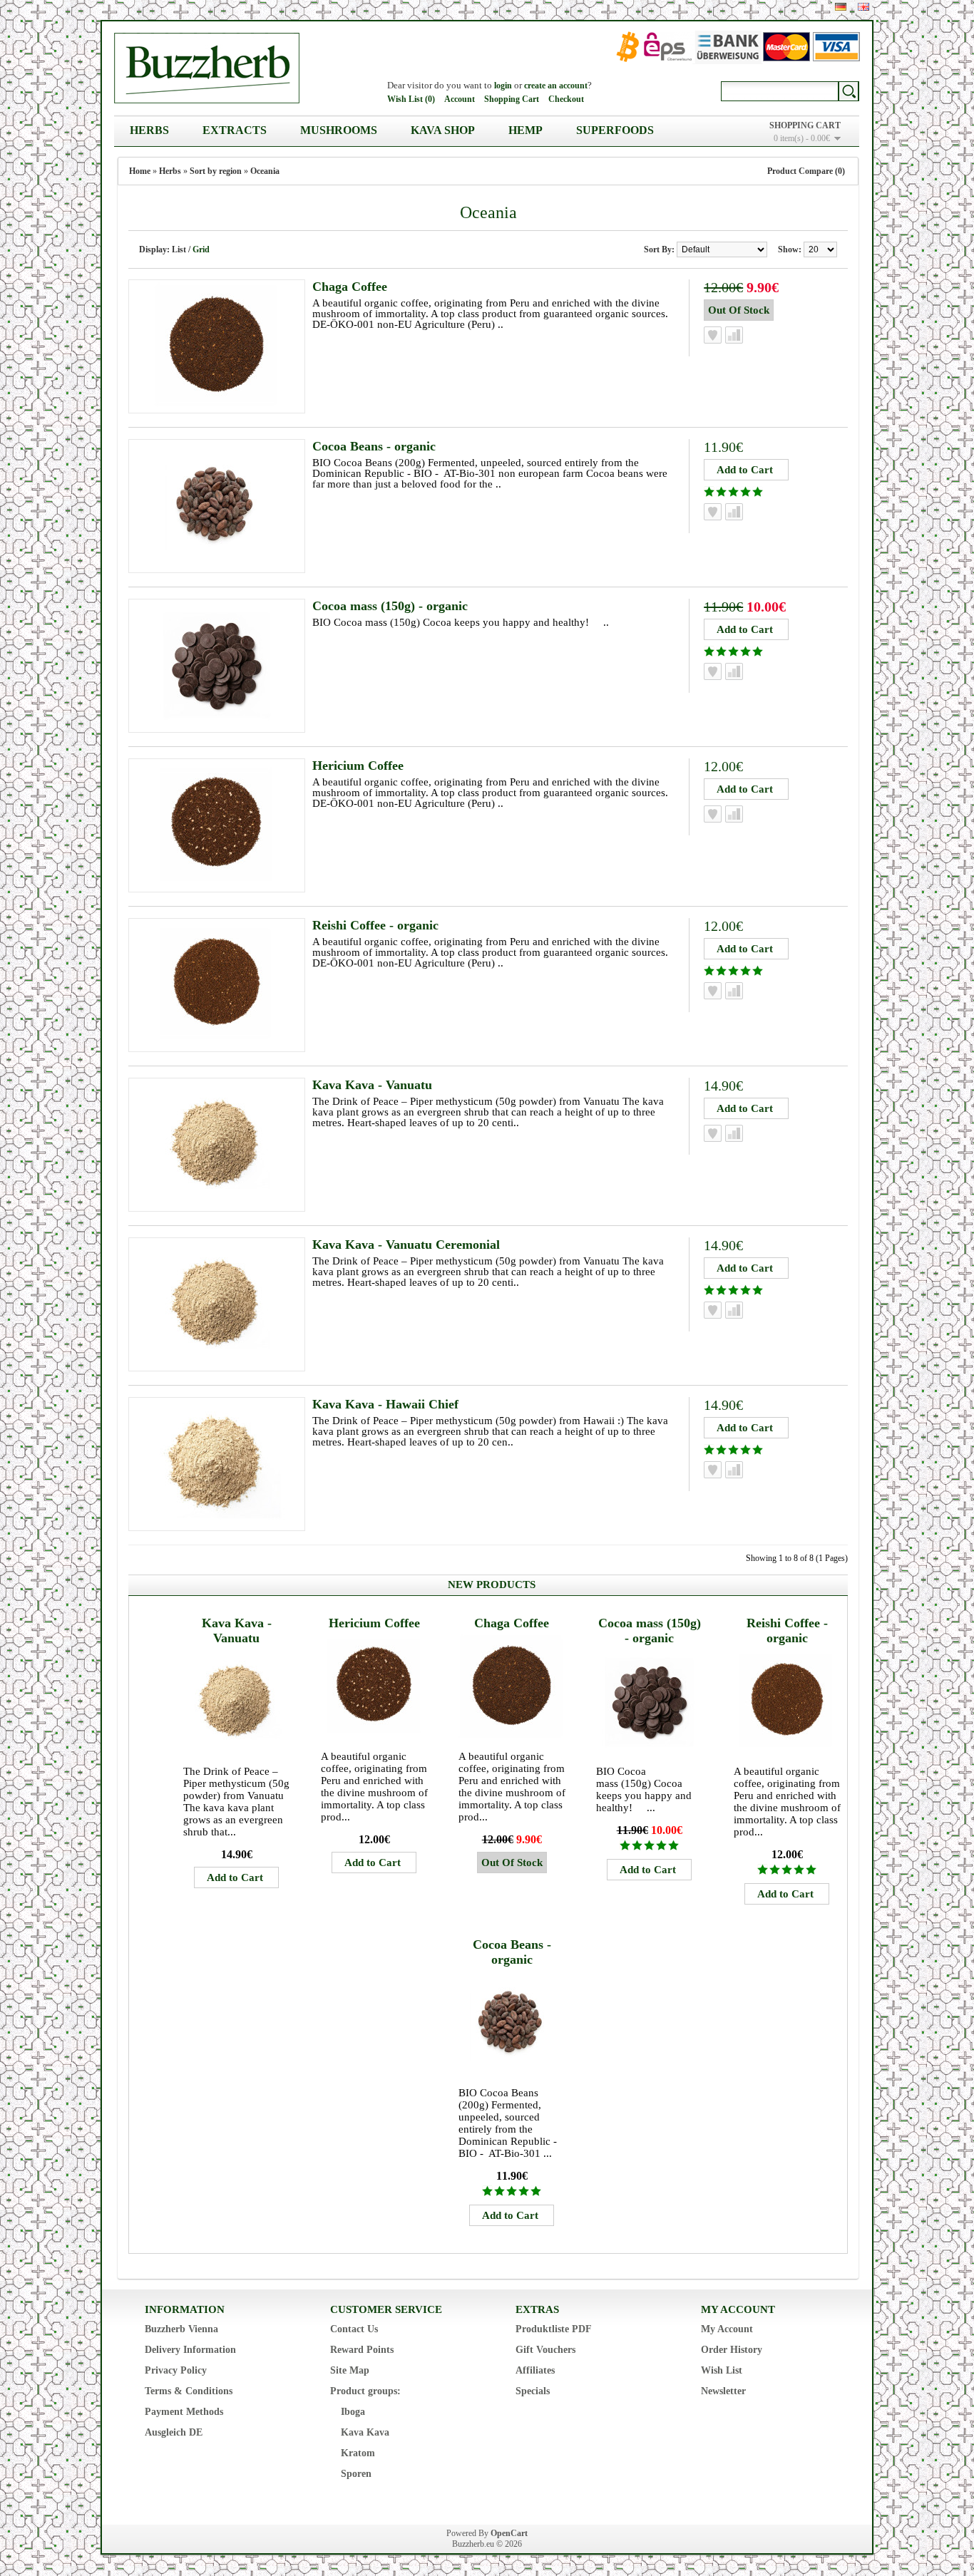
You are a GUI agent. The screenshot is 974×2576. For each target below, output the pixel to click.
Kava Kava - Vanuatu (372, 1085)
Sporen (356, 2474)
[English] (863, 7)
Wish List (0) (411, 99)
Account (460, 99)
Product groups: (365, 2391)
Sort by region (216, 171)
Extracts (235, 130)
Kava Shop (443, 130)
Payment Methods (184, 2412)
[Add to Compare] (734, 335)
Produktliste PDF (554, 2329)
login (503, 86)
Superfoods (615, 130)
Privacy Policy (176, 2370)
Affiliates (535, 2370)
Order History (732, 2350)
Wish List (722, 2370)
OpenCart (509, 2533)
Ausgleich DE (174, 2432)
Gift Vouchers (545, 2350)
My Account (727, 2329)
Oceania (265, 171)
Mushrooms (339, 130)
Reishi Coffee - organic (375, 925)
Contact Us (354, 2329)
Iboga (353, 2412)
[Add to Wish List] (713, 335)
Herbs (149, 130)
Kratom (358, 2453)
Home (140, 171)
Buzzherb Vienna (181, 2329)
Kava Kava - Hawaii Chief (385, 1404)
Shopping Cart (512, 99)
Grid (201, 249)
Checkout (566, 99)
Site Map (350, 2370)
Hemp (526, 130)
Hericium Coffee (358, 766)
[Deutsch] (841, 7)
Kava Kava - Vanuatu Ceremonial (406, 1245)
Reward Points (362, 2350)
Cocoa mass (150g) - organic (390, 606)
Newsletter (723, 2391)
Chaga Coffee (350, 287)
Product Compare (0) (806, 171)
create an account (556, 86)
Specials (533, 2391)
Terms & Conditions (189, 2391)
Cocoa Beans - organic (374, 446)
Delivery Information (190, 2350)
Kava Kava (365, 2432)
